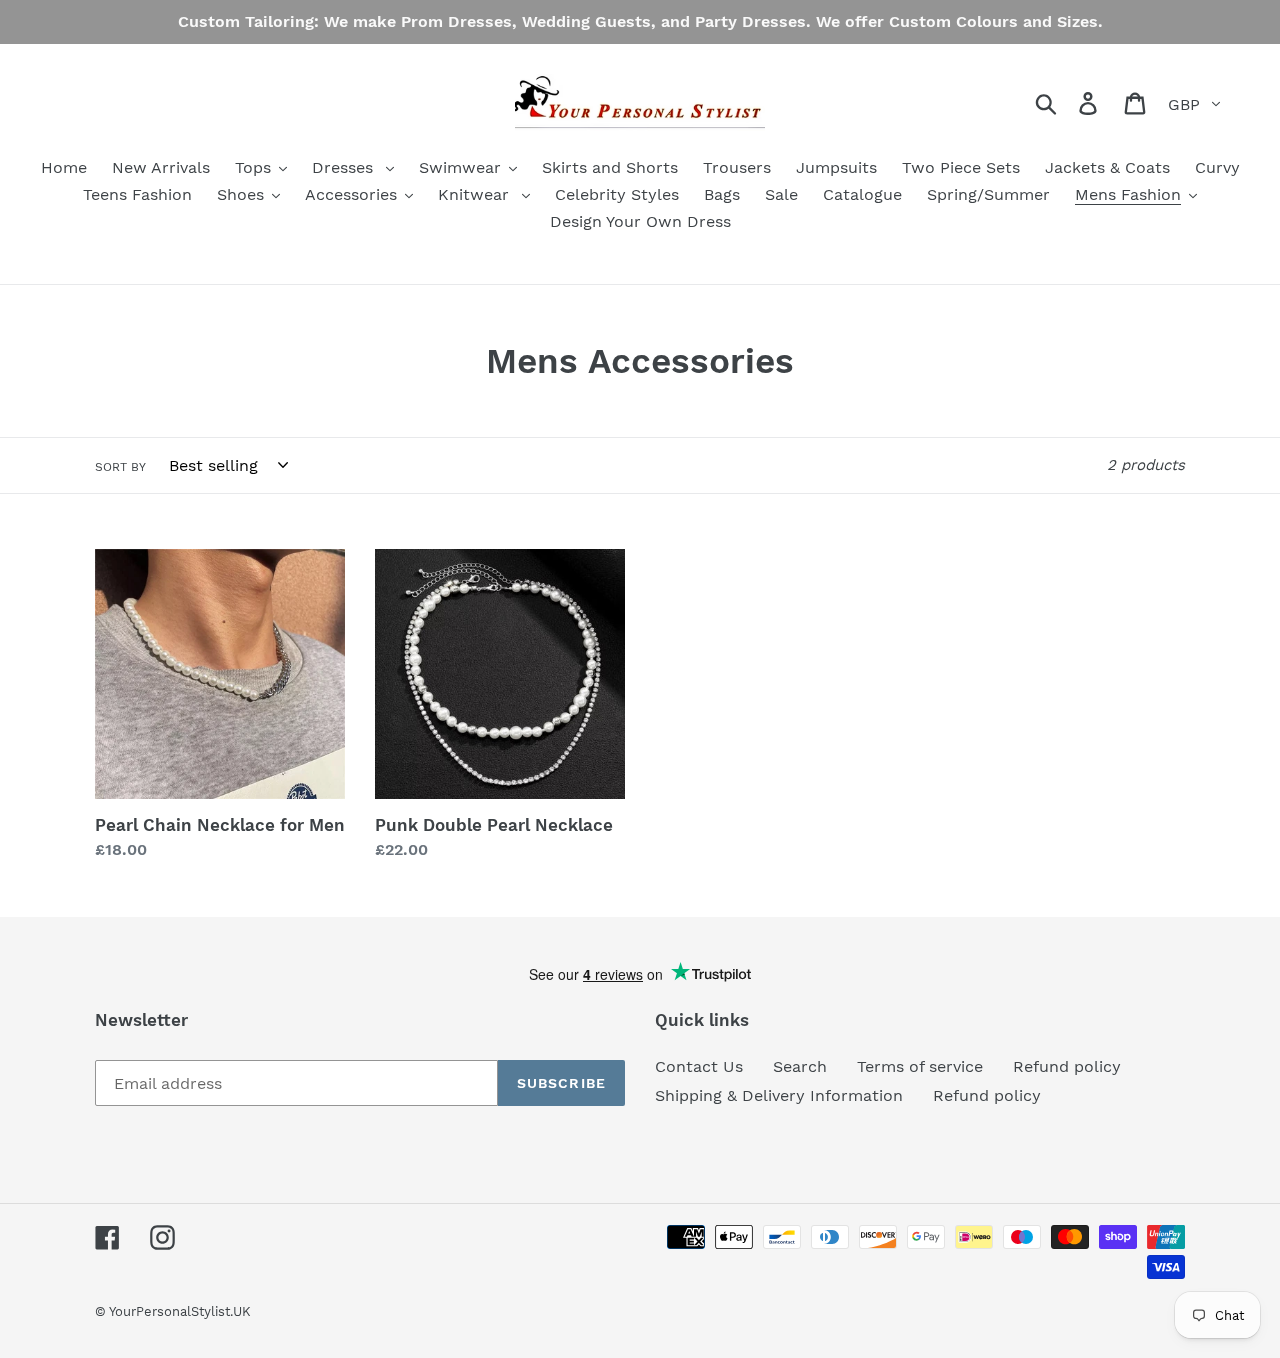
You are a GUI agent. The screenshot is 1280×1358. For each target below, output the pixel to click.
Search (800, 1066)
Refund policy (1067, 1066)
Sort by (120, 467)
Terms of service (920, 1066)
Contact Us (699, 1066)
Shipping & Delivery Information (779, 1095)
